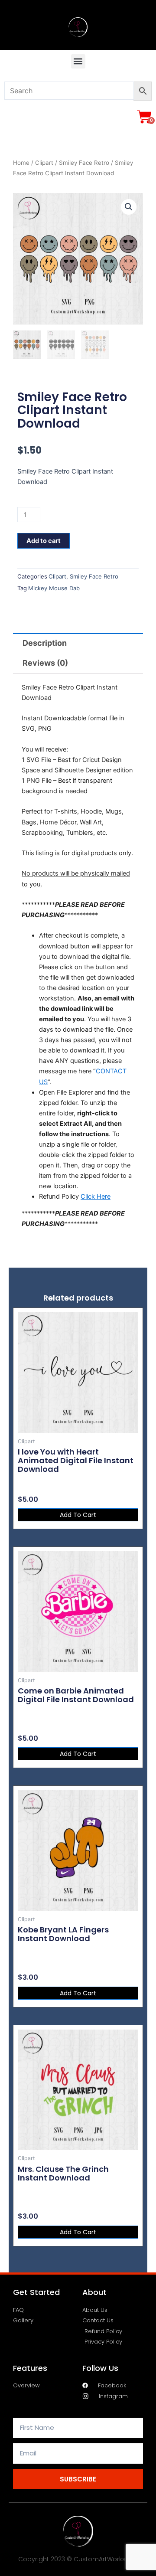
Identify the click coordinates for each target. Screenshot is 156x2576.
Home (21, 163)
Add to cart (44, 541)
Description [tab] (45, 643)
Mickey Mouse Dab (54, 588)
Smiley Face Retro (84, 163)
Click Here (96, 1196)
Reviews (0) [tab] (45, 663)
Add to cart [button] (78, 1515)
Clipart (44, 163)
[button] (78, 61)
